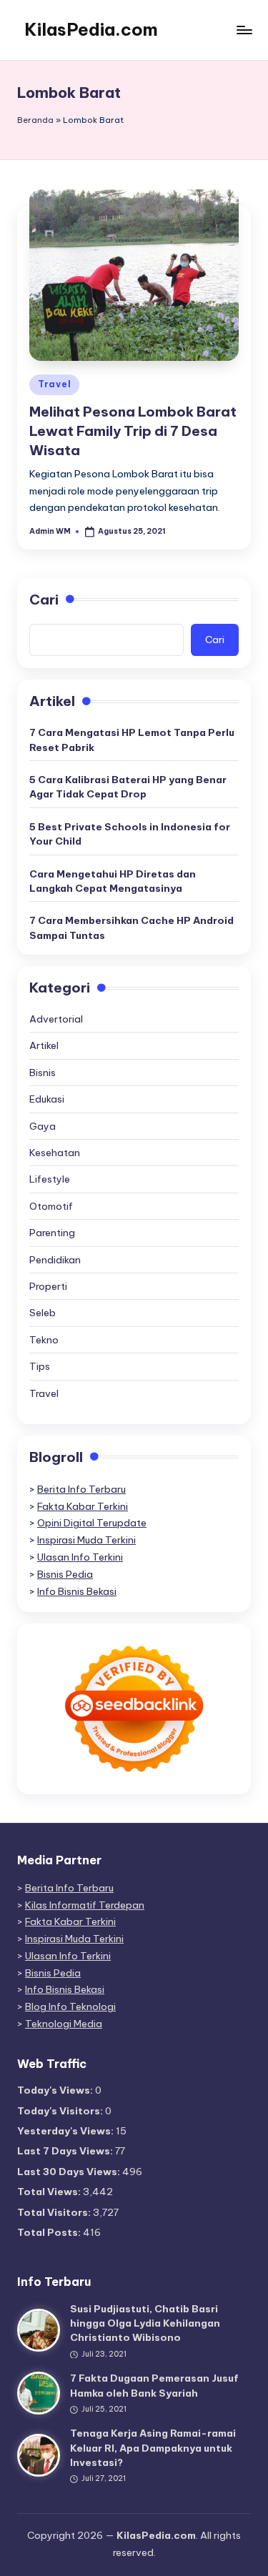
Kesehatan (55, 1153)
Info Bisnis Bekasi (77, 1591)
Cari (44, 600)
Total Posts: (50, 2232)
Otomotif (51, 1206)
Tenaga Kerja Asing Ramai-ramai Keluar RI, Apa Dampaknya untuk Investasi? (153, 2448)
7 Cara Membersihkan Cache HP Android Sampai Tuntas (131, 928)
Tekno (44, 1340)
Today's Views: (56, 2090)
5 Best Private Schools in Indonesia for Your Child (130, 834)
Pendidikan (55, 1260)
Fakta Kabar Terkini (83, 1506)
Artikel (44, 1045)
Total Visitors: (55, 2212)
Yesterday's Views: (66, 2131)
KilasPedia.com (91, 29)
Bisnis (43, 1073)
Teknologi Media (64, 2024)
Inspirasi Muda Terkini (86, 1540)
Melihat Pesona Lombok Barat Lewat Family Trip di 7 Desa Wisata (133, 431)
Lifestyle (50, 1179)
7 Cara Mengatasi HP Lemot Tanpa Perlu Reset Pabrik (132, 740)
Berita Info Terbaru (81, 1489)
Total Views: (50, 2192)
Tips (40, 1366)
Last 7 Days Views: (66, 2151)
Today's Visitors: (61, 2111)
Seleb (43, 1313)
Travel (54, 384)
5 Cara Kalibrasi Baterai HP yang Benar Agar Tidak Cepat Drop (128, 787)
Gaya (43, 1126)
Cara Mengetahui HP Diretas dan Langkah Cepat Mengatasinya (113, 881)
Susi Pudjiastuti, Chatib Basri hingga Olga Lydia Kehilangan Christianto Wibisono (145, 2323)
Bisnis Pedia (65, 1574)
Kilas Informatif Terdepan (85, 1905)
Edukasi (47, 1099)
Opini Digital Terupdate (92, 1523)
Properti (48, 1286)
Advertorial (56, 1019)
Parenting (52, 1233)
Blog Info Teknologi (70, 2006)
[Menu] (244, 30)
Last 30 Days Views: (70, 2172)
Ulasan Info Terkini (80, 1557)
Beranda (35, 120)
